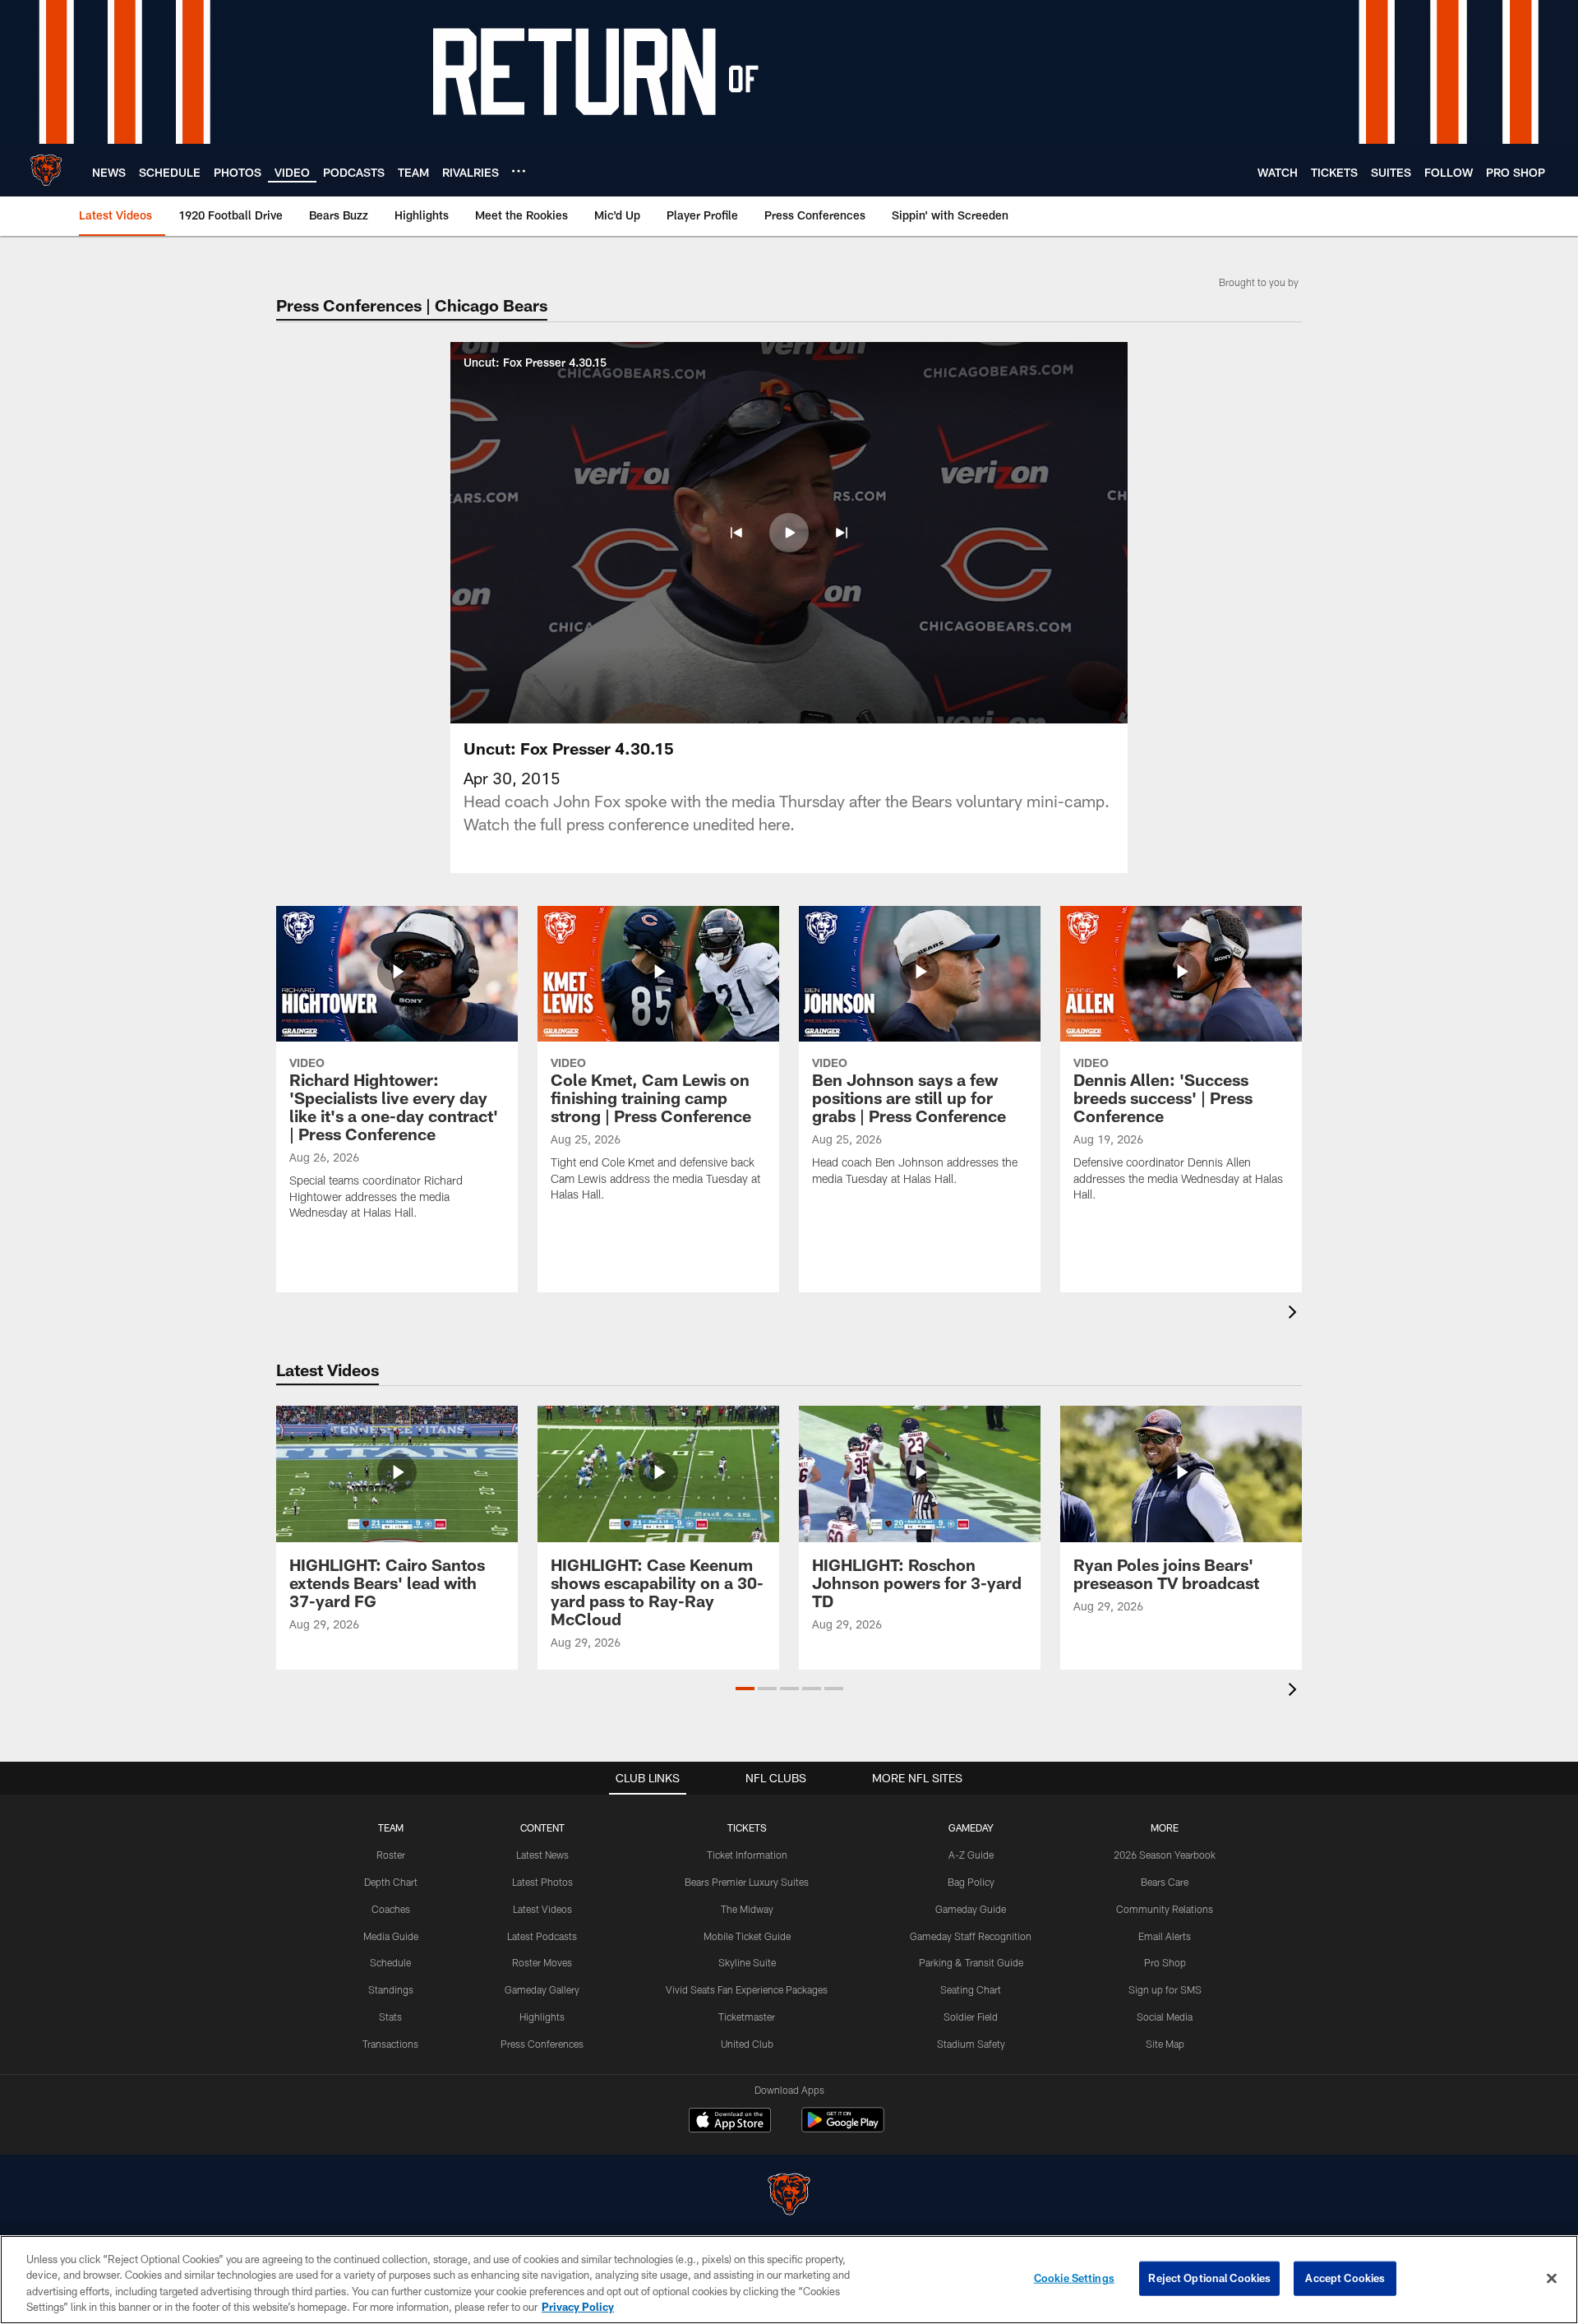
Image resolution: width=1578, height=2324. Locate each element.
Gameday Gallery (542, 1989)
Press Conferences (542, 2044)
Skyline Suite (747, 1962)
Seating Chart (971, 1989)
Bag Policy (971, 1882)
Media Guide (391, 1936)
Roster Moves (542, 1962)
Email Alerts (1165, 1936)
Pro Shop (1165, 1962)
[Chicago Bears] (789, 2196)
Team (391, 1827)
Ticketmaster (747, 2017)
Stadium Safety (971, 2044)
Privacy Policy (578, 2307)
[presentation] (1295, 1314)
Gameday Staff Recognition (971, 1936)
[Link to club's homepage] (46, 170)
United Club (747, 2044)
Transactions (390, 2044)
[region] (789, 2280)
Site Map (1165, 2044)
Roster (391, 1855)
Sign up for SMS (1165, 1989)
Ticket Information (747, 1855)
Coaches (391, 1909)
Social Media (1165, 2017)
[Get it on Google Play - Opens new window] (843, 2128)
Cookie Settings (1074, 2278)
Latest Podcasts (542, 1936)
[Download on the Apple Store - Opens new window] (730, 2122)
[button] (736, 533)
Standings (391, 1989)
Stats (390, 2017)
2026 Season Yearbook (1165, 1855)
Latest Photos (542, 1882)
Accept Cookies (1345, 2278)
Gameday (971, 1827)
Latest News (542, 1855)
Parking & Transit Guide (971, 1962)
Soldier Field (971, 2017)
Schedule (390, 1962)
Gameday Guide (971, 1909)
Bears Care (1165, 1882)
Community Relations (1165, 1909)
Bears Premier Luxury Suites (747, 1882)
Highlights (542, 2017)
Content (542, 1827)
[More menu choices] (519, 171)
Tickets (747, 1827)
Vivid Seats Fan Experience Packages (747, 1989)
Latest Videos (542, 1909)
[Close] (1552, 2278)
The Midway (747, 1909)
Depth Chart (391, 1882)
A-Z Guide (971, 1855)
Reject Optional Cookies (1209, 2278)
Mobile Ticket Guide (747, 1936)
